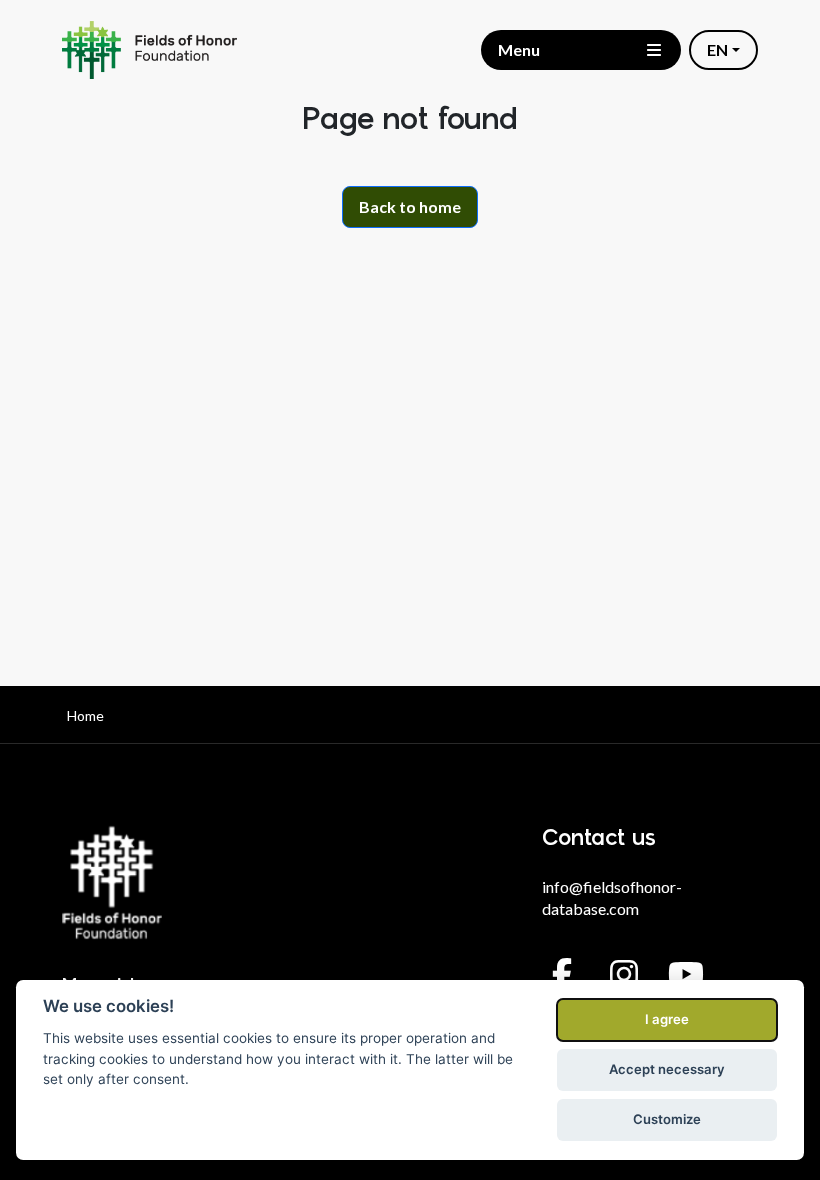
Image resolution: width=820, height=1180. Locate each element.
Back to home (410, 206)
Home (85, 715)
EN (717, 49)
